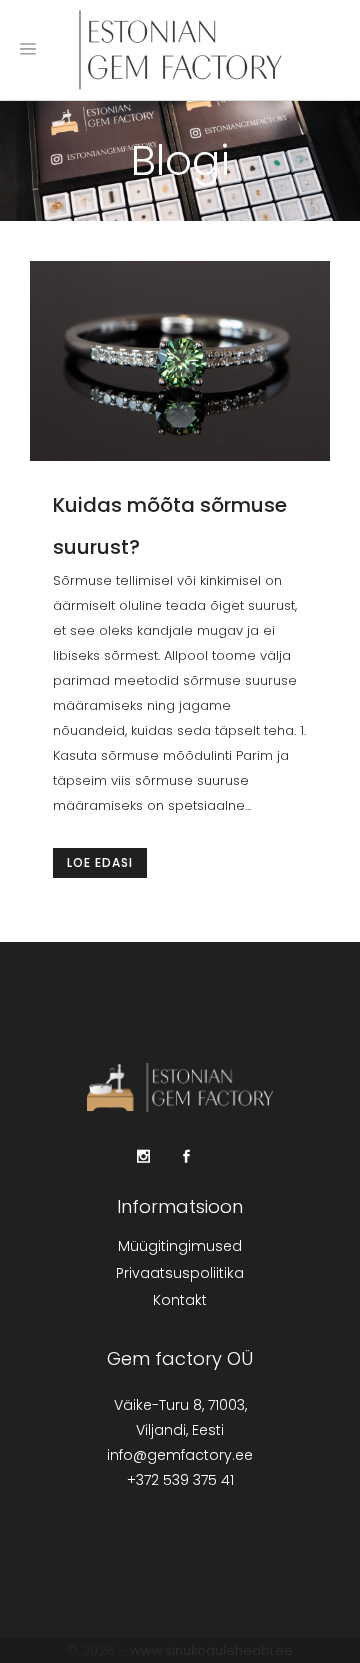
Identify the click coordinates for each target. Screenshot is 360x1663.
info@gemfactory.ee (180, 1455)
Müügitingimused (180, 1246)
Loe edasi (100, 862)
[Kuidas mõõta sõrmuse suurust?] (180, 361)
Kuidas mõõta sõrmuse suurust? (170, 526)
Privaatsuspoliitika (180, 1273)
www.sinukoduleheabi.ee (211, 1650)
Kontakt (180, 1300)
